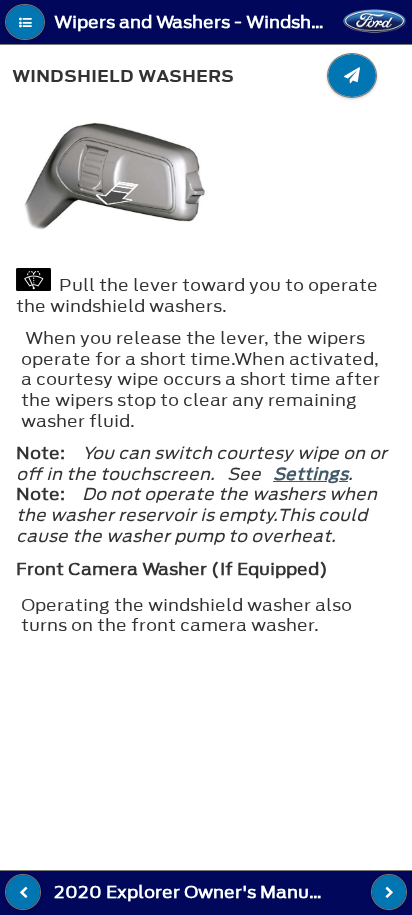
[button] (25, 22)
